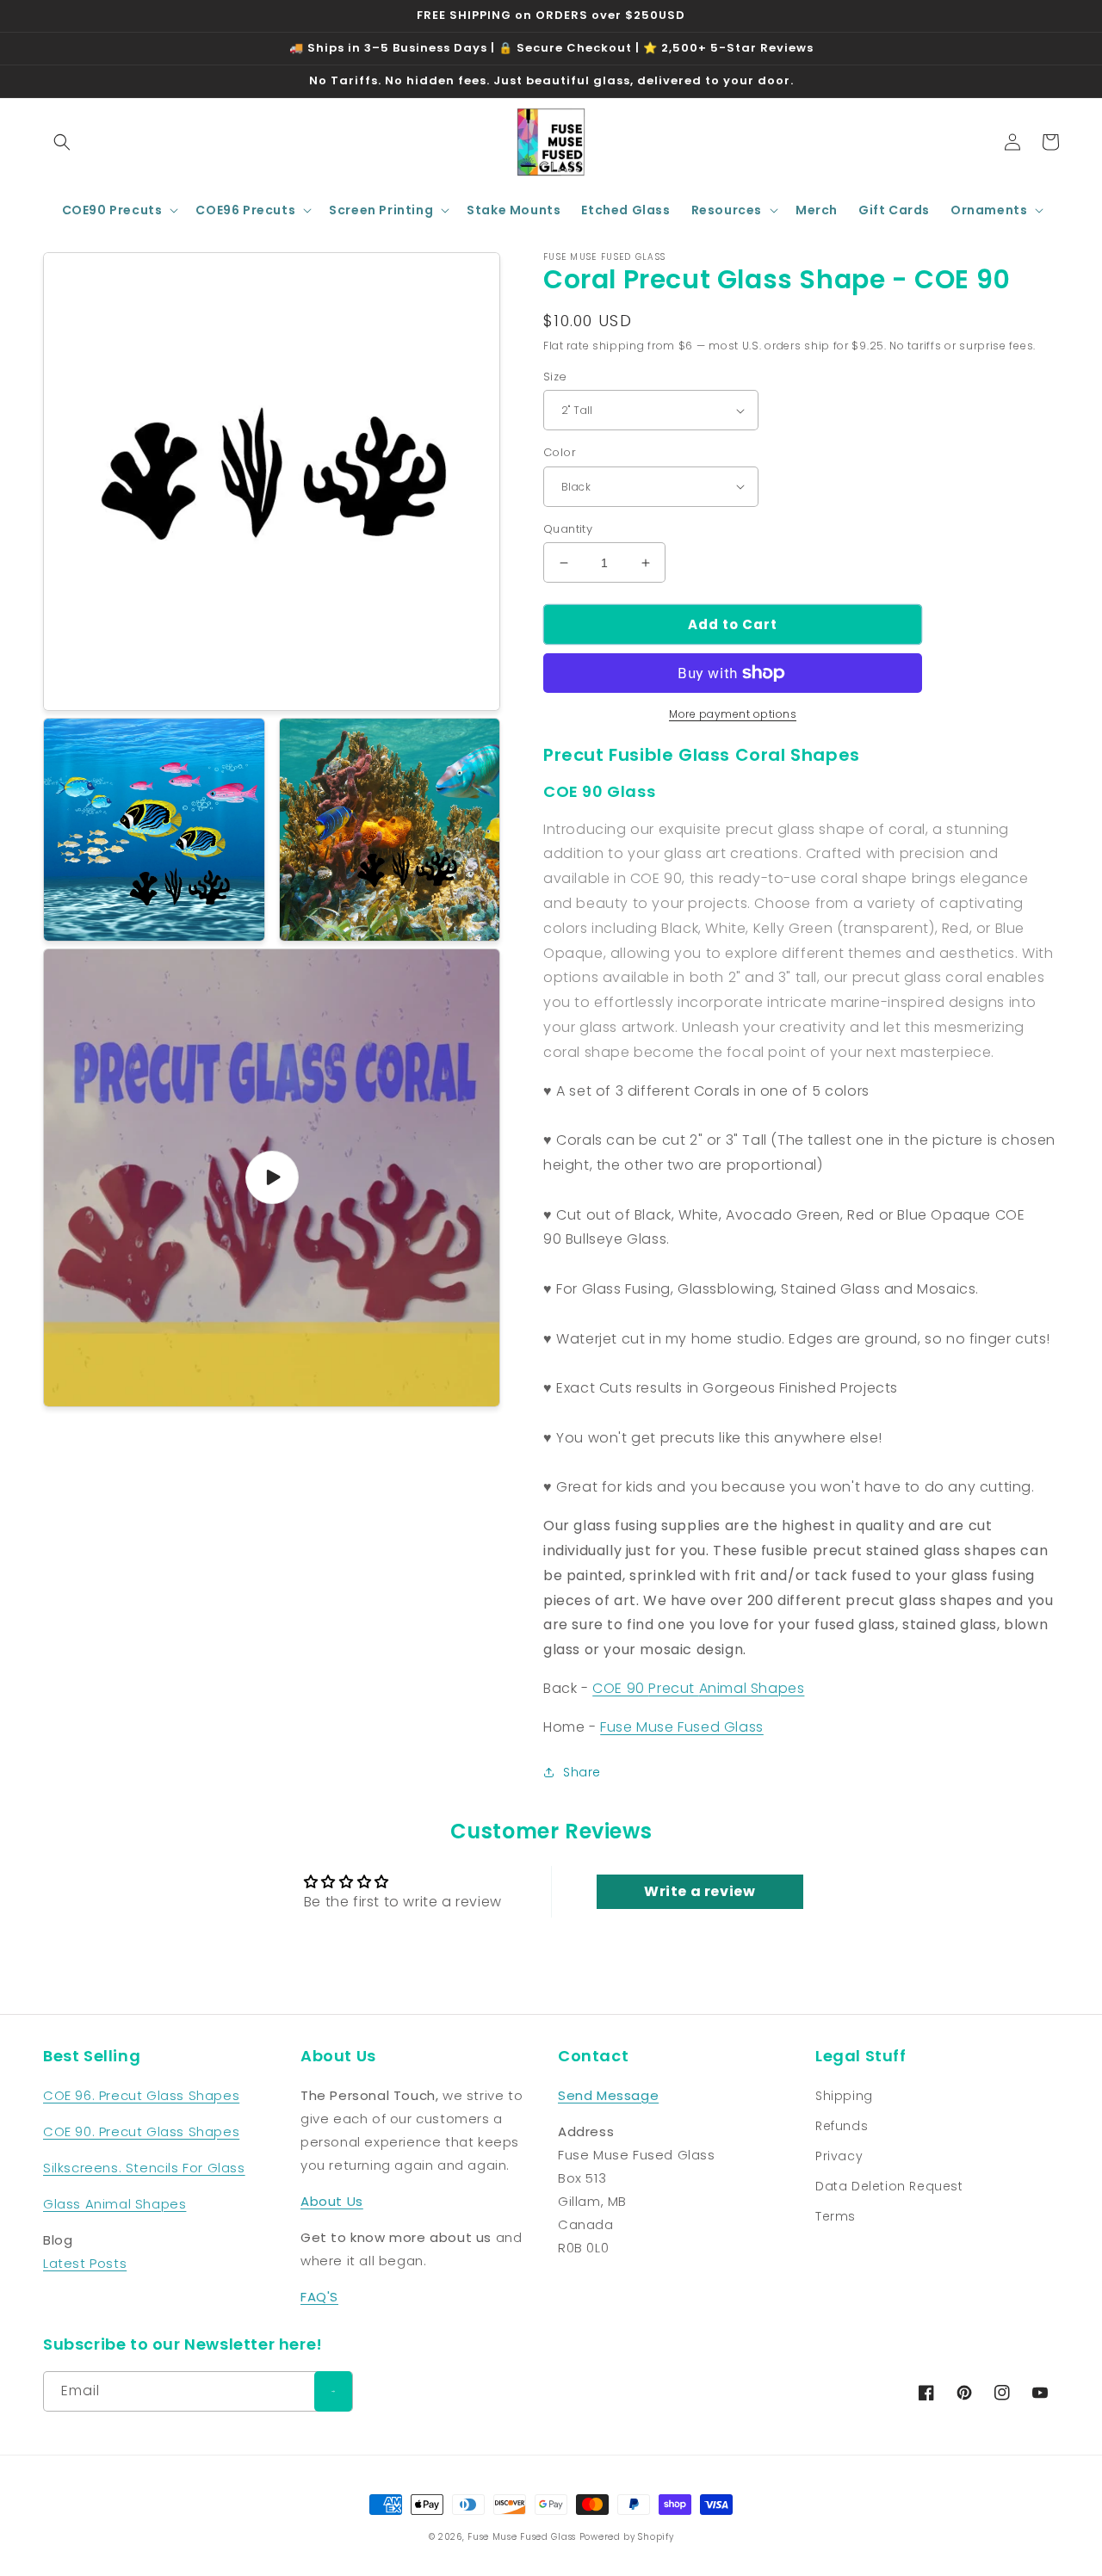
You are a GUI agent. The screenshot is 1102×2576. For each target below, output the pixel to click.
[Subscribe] (333, 2391)
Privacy (839, 2156)
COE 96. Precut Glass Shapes (141, 2095)
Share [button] (582, 1772)
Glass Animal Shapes (115, 2204)
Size (555, 377)
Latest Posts (85, 2263)
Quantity (568, 529)
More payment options (733, 714)
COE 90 (620, 1688)
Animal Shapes (752, 1688)
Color (560, 452)
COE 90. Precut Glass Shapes (141, 2131)
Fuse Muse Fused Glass (682, 1727)
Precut (673, 1688)
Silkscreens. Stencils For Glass (144, 2168)
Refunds (842, 2126)
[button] (62, 142)
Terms (836, 2216)
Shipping (844, 2096)
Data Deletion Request (889, 2186)
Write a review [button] (700, 1891)
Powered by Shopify (627, 2537)
